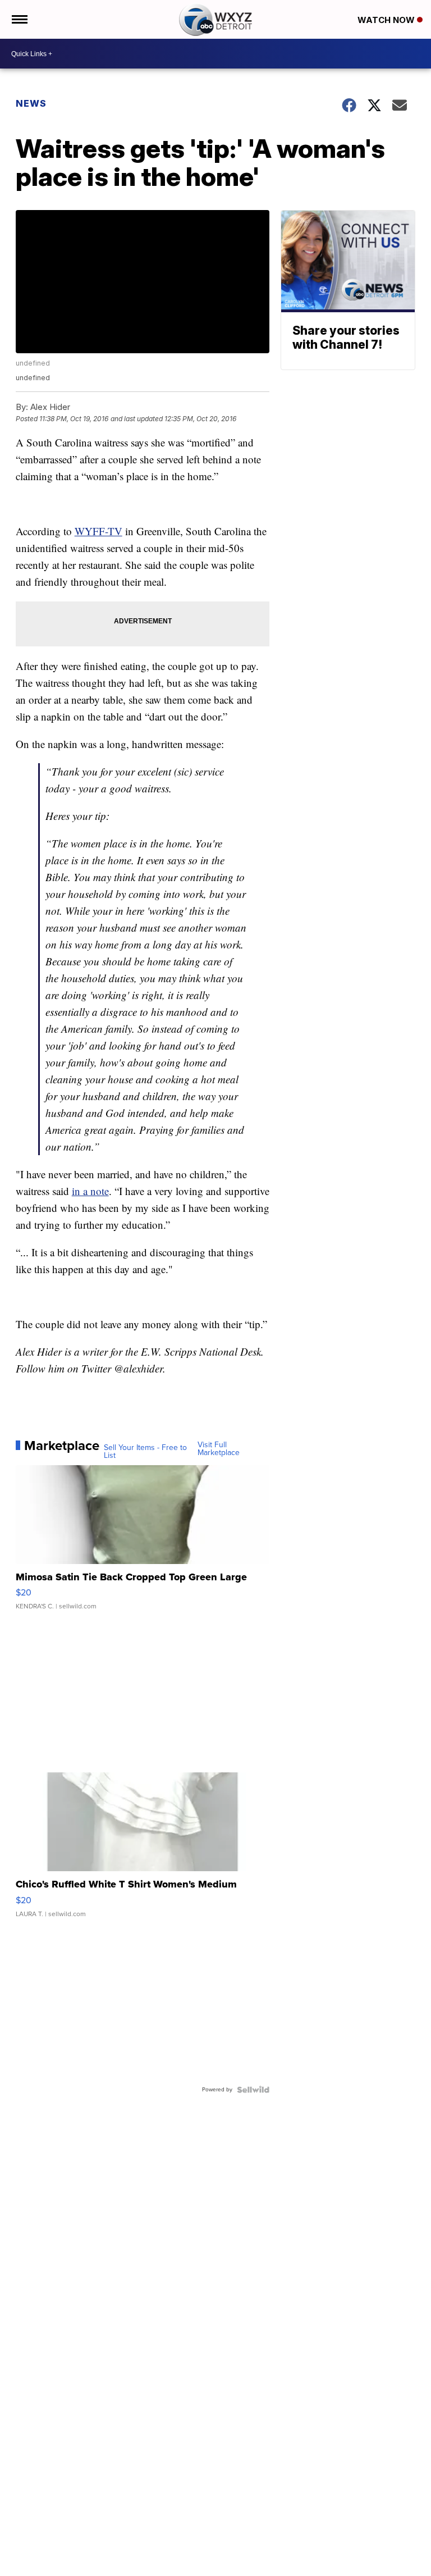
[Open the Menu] (19, 19)
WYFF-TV (98, 531)
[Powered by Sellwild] (253, 2090)
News (31, 103)
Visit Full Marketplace (219, 1449)
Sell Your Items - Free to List (145, 1452)
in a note (90, 1191)
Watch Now (387, 20)
